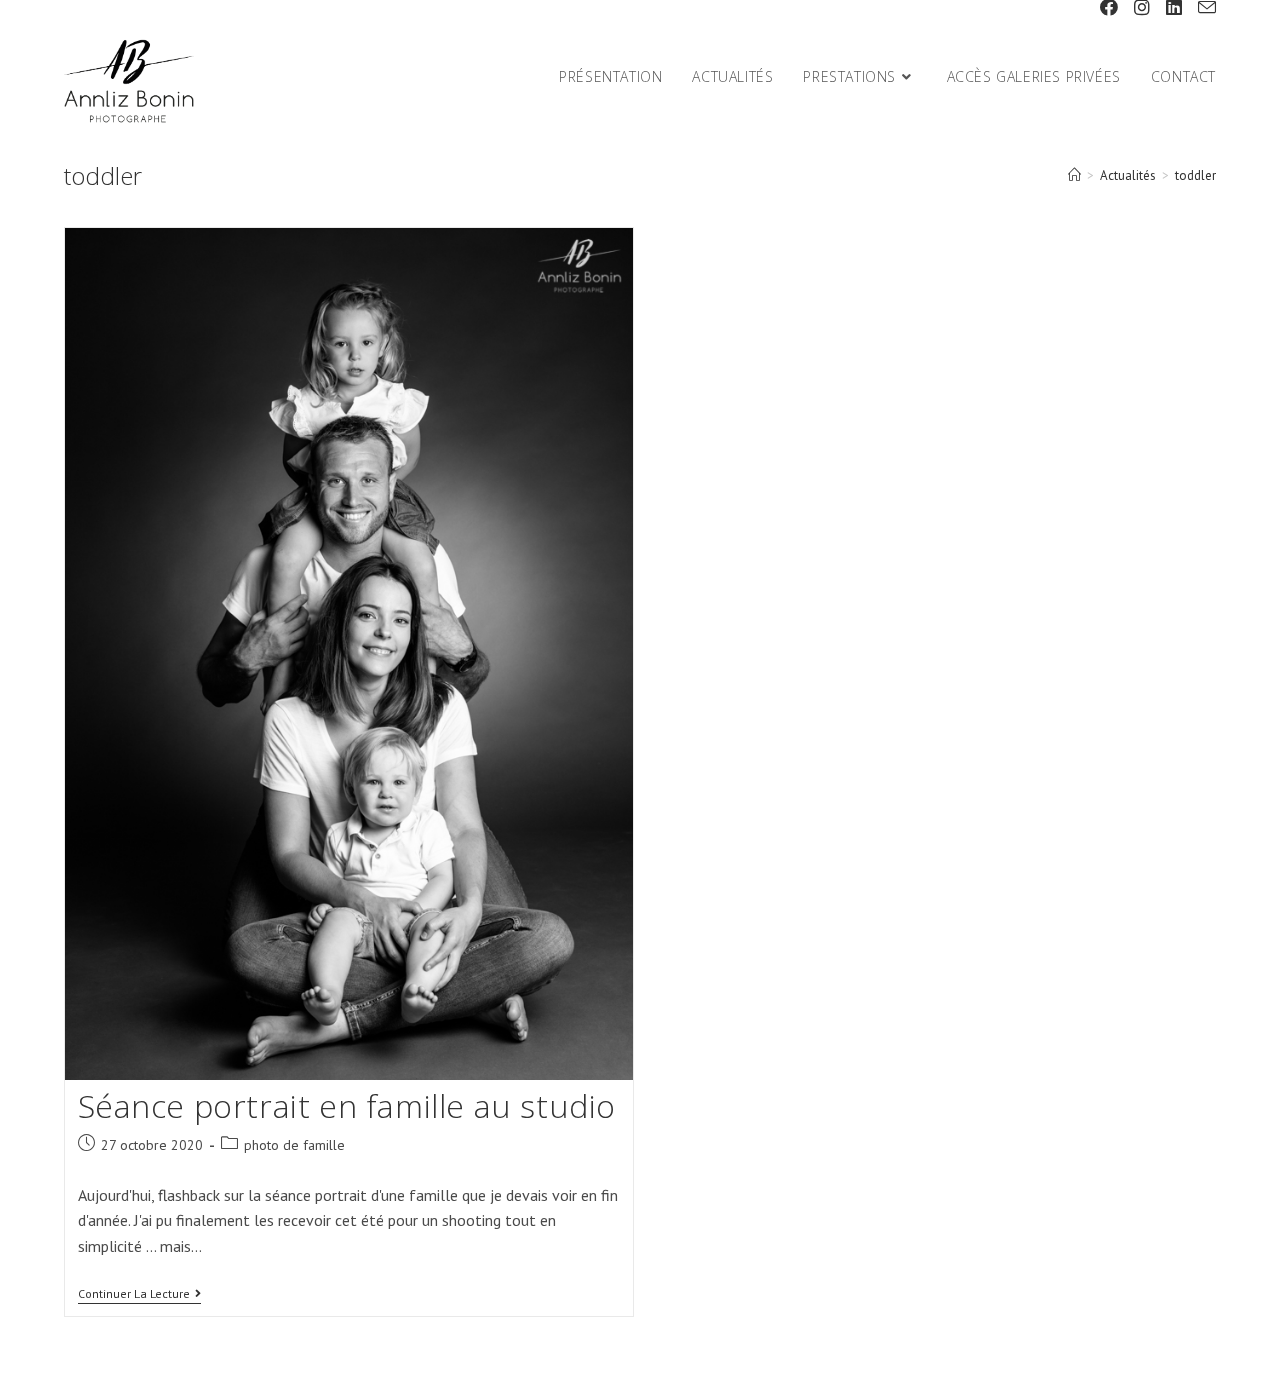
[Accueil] (1074, 175)
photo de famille (294, 1145)
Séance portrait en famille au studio (347, 1105)
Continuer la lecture (139, 1295)
